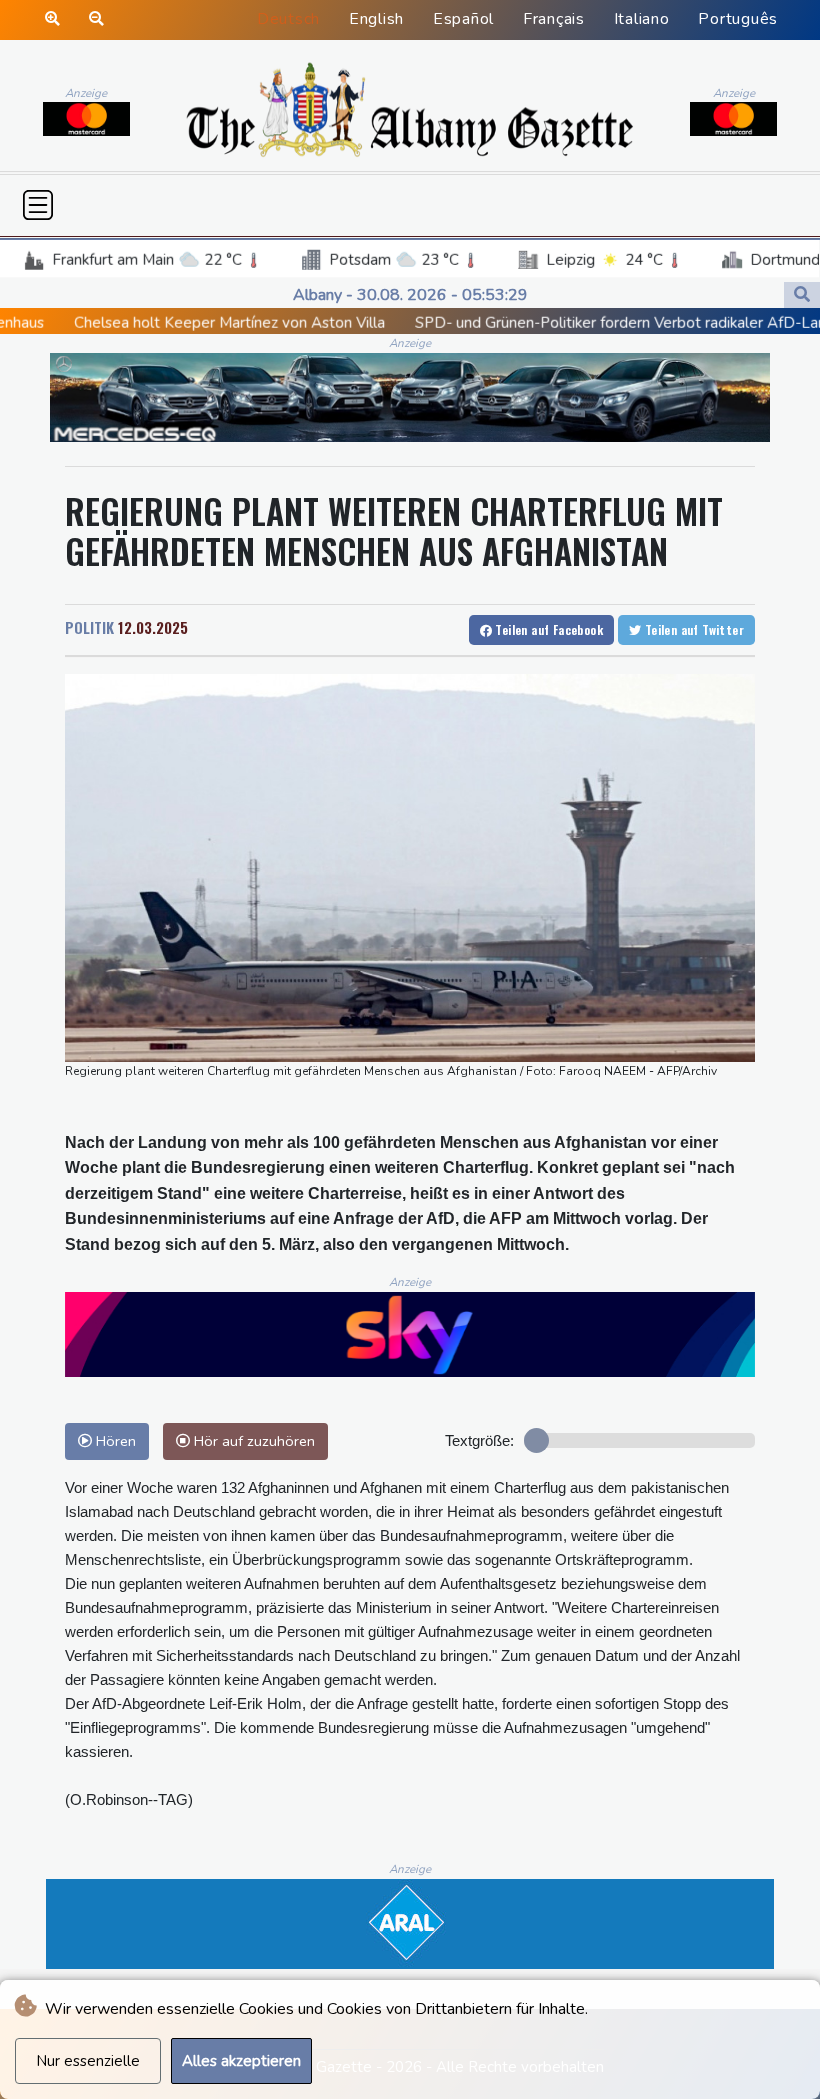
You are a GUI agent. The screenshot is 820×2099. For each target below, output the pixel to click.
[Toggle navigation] (38, 205)
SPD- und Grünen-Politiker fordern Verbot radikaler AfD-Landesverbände (566, 323)
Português (738, 19)
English (376, 19)
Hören (114, 1441)
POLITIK (89, 627)
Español (463, 19)
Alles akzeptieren (241, 2061)
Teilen (547, 629)
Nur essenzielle (88, 2061)
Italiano (642, 19)
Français (554, 19)
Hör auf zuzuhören (252, 1441)
